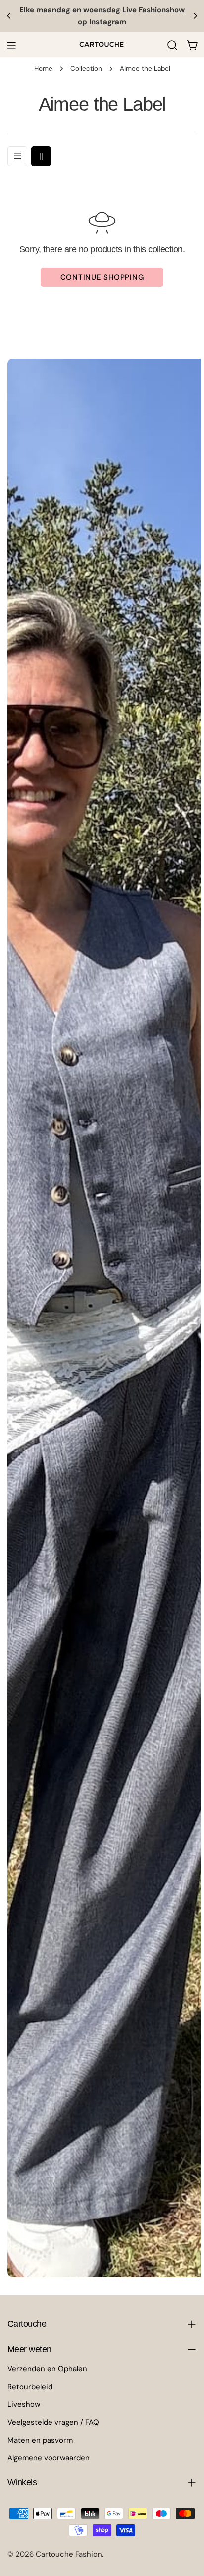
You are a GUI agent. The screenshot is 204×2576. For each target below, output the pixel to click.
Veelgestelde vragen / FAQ (53, 2422)
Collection (86, 69)
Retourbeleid (30, 2387)
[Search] (172, 45)
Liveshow (24, 2404)
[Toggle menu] (11, 45)
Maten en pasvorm (40, 2440)
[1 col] (17, 156)
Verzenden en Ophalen (47, 2369)
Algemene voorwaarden (49, 2458)
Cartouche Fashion (69, 2554)
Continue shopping (102, 277)
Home (43, 69)
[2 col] (41, 156)
